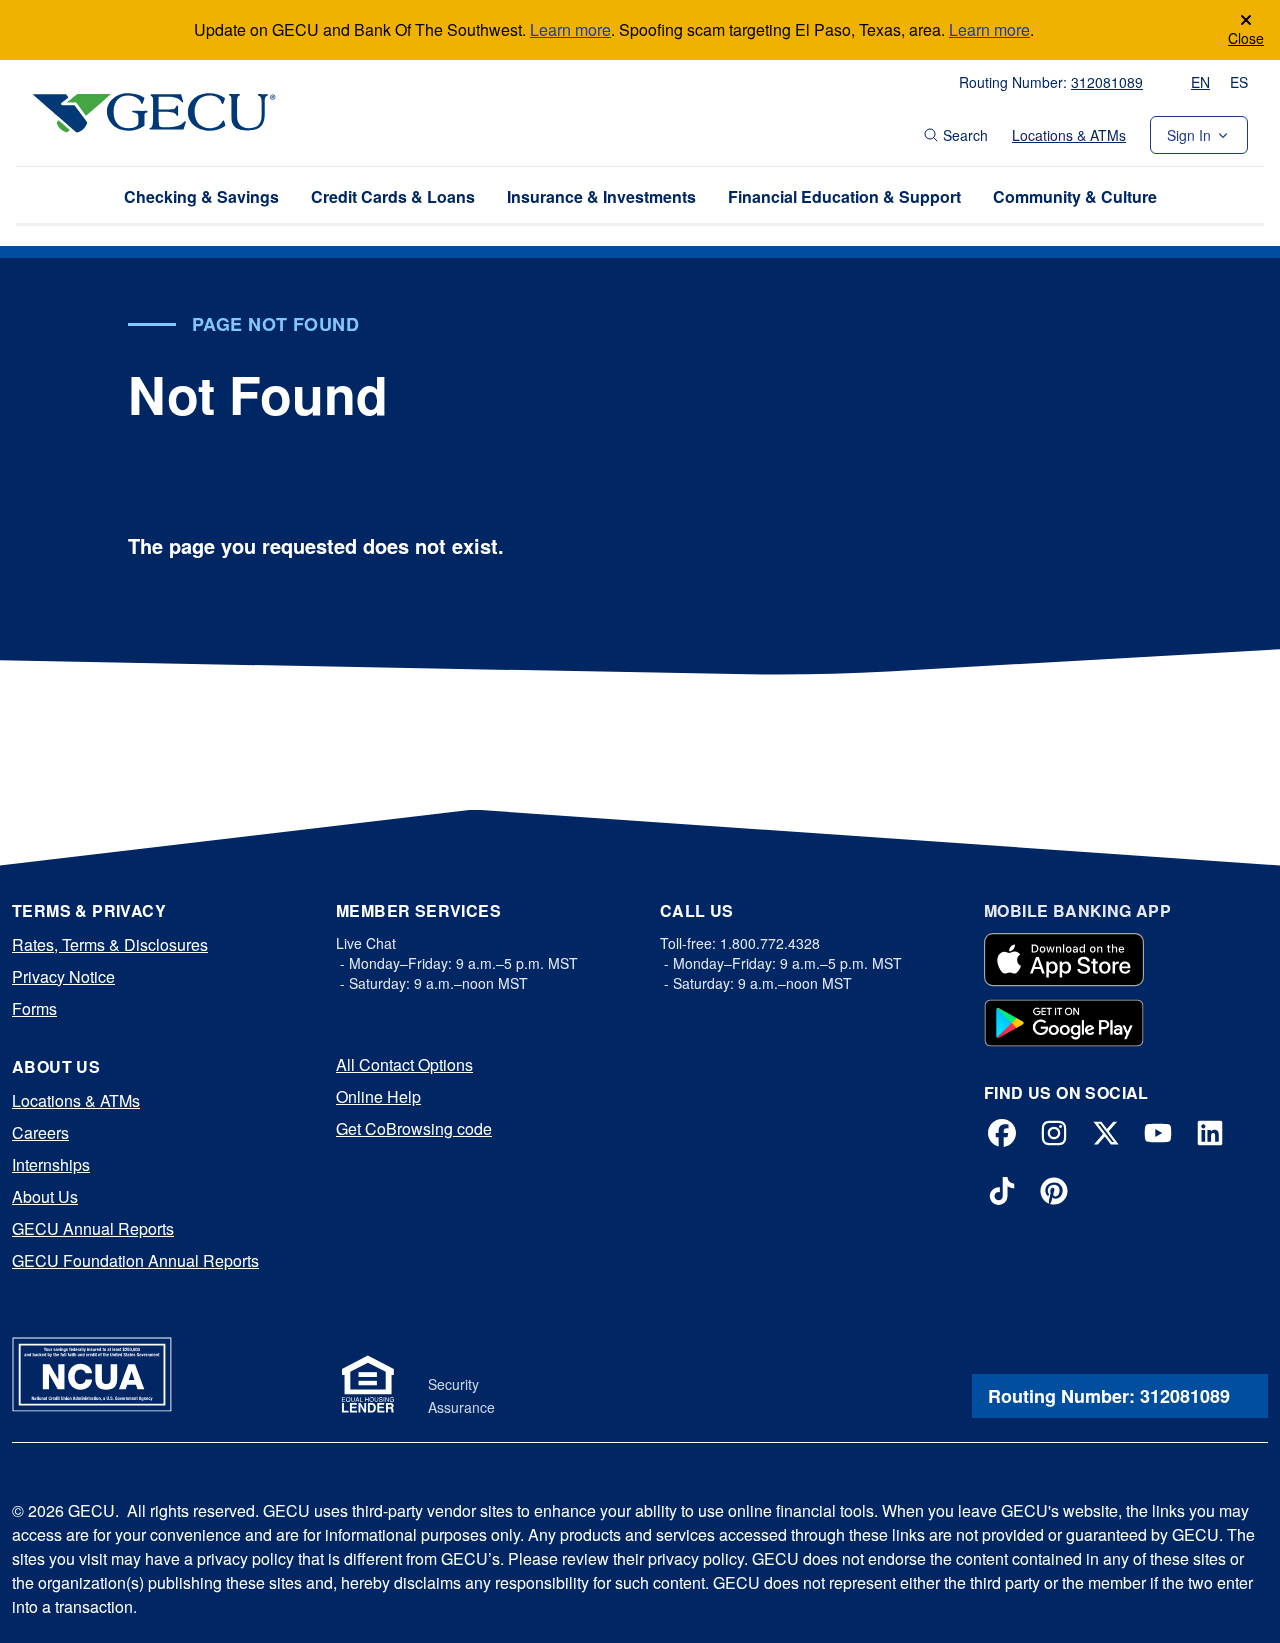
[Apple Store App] (1064, 960)
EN (1200, 82)
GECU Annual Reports (93, 1228)
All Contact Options (404, 1064)
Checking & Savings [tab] (201, 196)
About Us (45, 1196)
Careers (40, 1132)
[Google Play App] (1064, 1023)
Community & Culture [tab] (1075, 196)
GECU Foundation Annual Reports (135, 1260)
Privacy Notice (63, 976)
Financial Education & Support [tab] (844, 196)
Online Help (378, 1096)
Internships (51, 1164)
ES (1239, 82)
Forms (34, 1008)
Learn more (570, 29)
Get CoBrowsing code (414, 1128)
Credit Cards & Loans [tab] (393, 196)
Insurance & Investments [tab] (601, 196)
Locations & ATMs (1069, 135)
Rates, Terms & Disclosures (110, 944)
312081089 (1107, 82)
